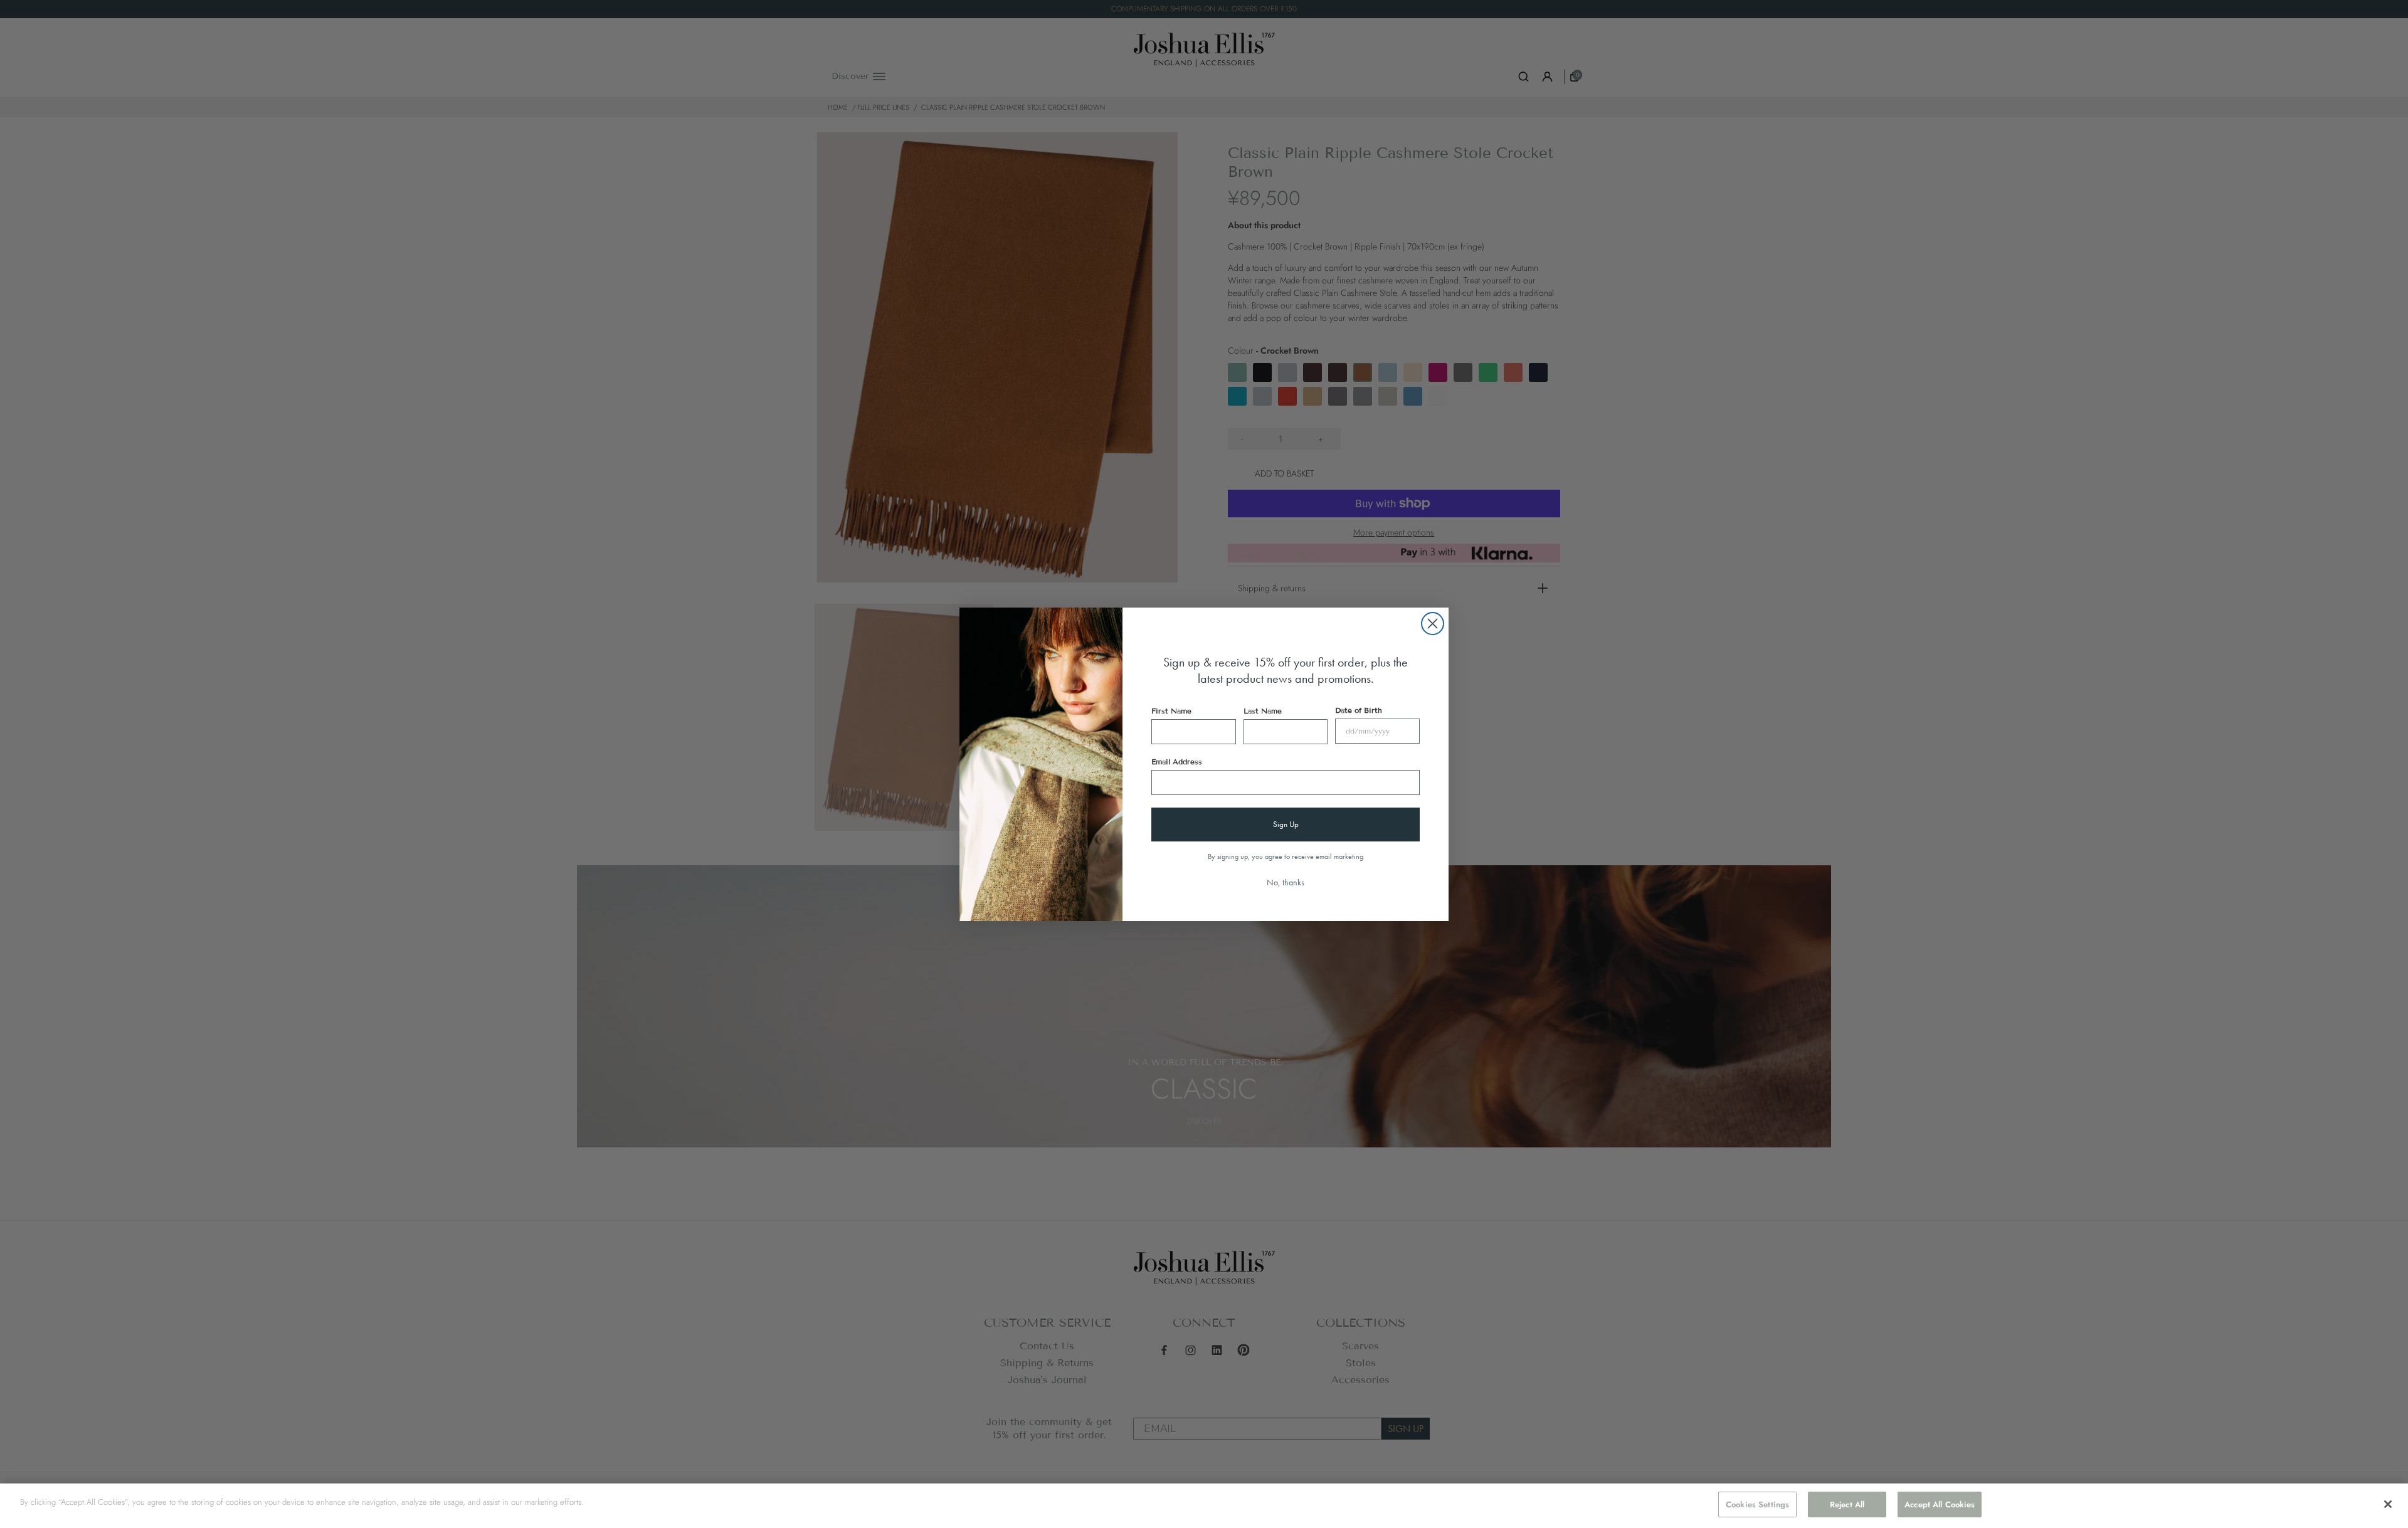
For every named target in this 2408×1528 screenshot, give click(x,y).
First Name (1171, 711)
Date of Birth (1359, 710)
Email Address (1177, 761)
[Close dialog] (1433, 624)
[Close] (2388, 1504)
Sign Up (1286, 824)
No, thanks (1286, 882)
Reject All (1847, 1504)
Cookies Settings (1757, 1504)
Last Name (1263, 711)
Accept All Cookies (1940, 1504)
